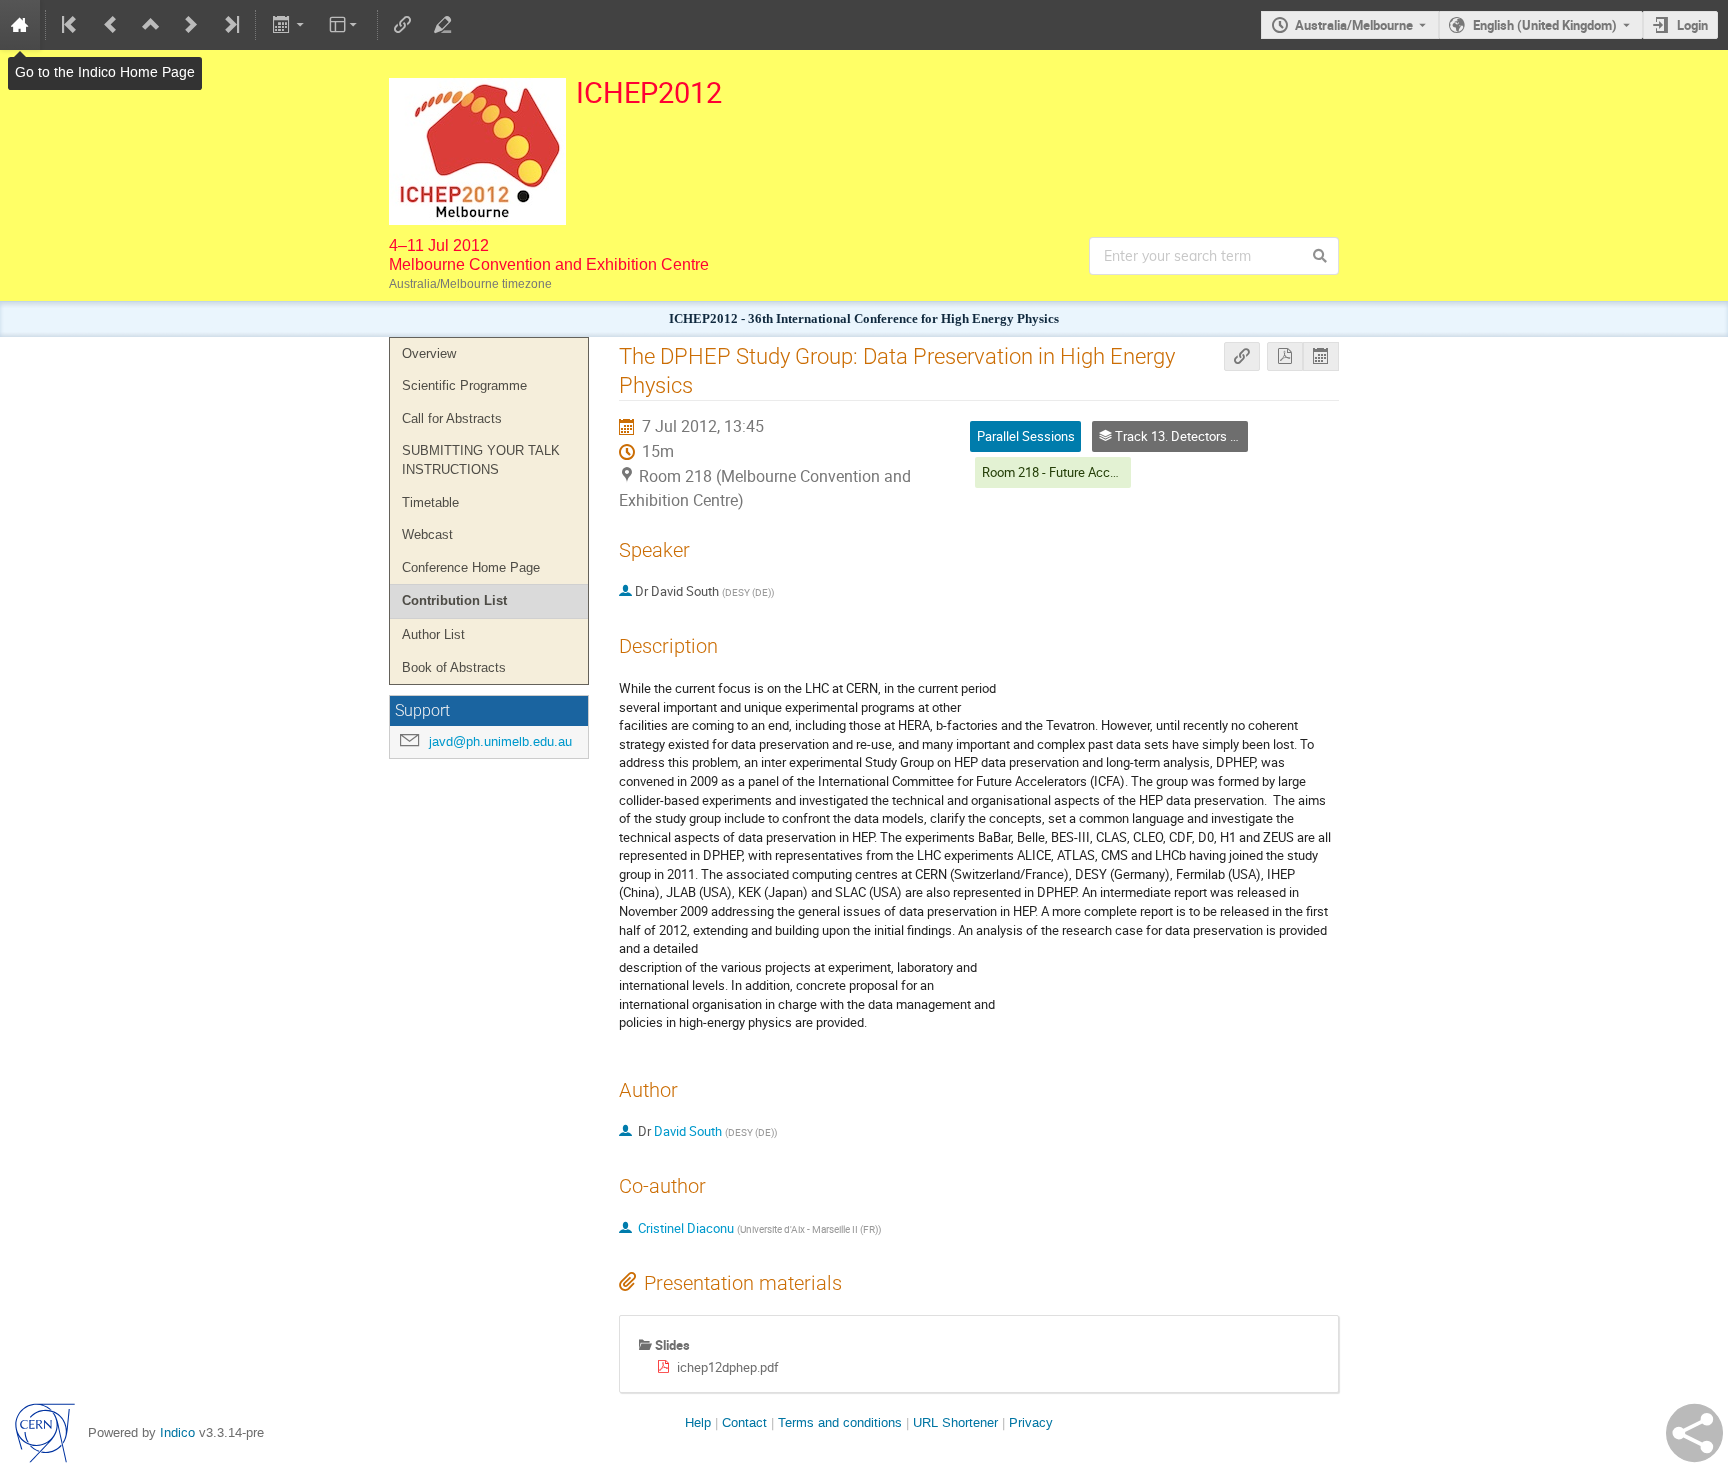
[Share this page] (1694, 1433)
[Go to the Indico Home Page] (20, 25)
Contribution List (454, 600)
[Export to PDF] (1285, 356)
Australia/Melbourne (1354, 25)
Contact (744, 1422)
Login (1692, 25)
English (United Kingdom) (1545, 25)
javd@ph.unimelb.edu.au (500, 741)
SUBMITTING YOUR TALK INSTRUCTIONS (481, 460)
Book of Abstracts (454, 667)
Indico (177, 1432)
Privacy (1031, 1422)
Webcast (427, 534)
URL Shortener (955, 1422)
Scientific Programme (464, 385)
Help (698, 1422)
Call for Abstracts (452, 418)
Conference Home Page (471, 567)
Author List (433, 634)
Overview (429, 353)
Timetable (430, 502)
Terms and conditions (840, 1422)
